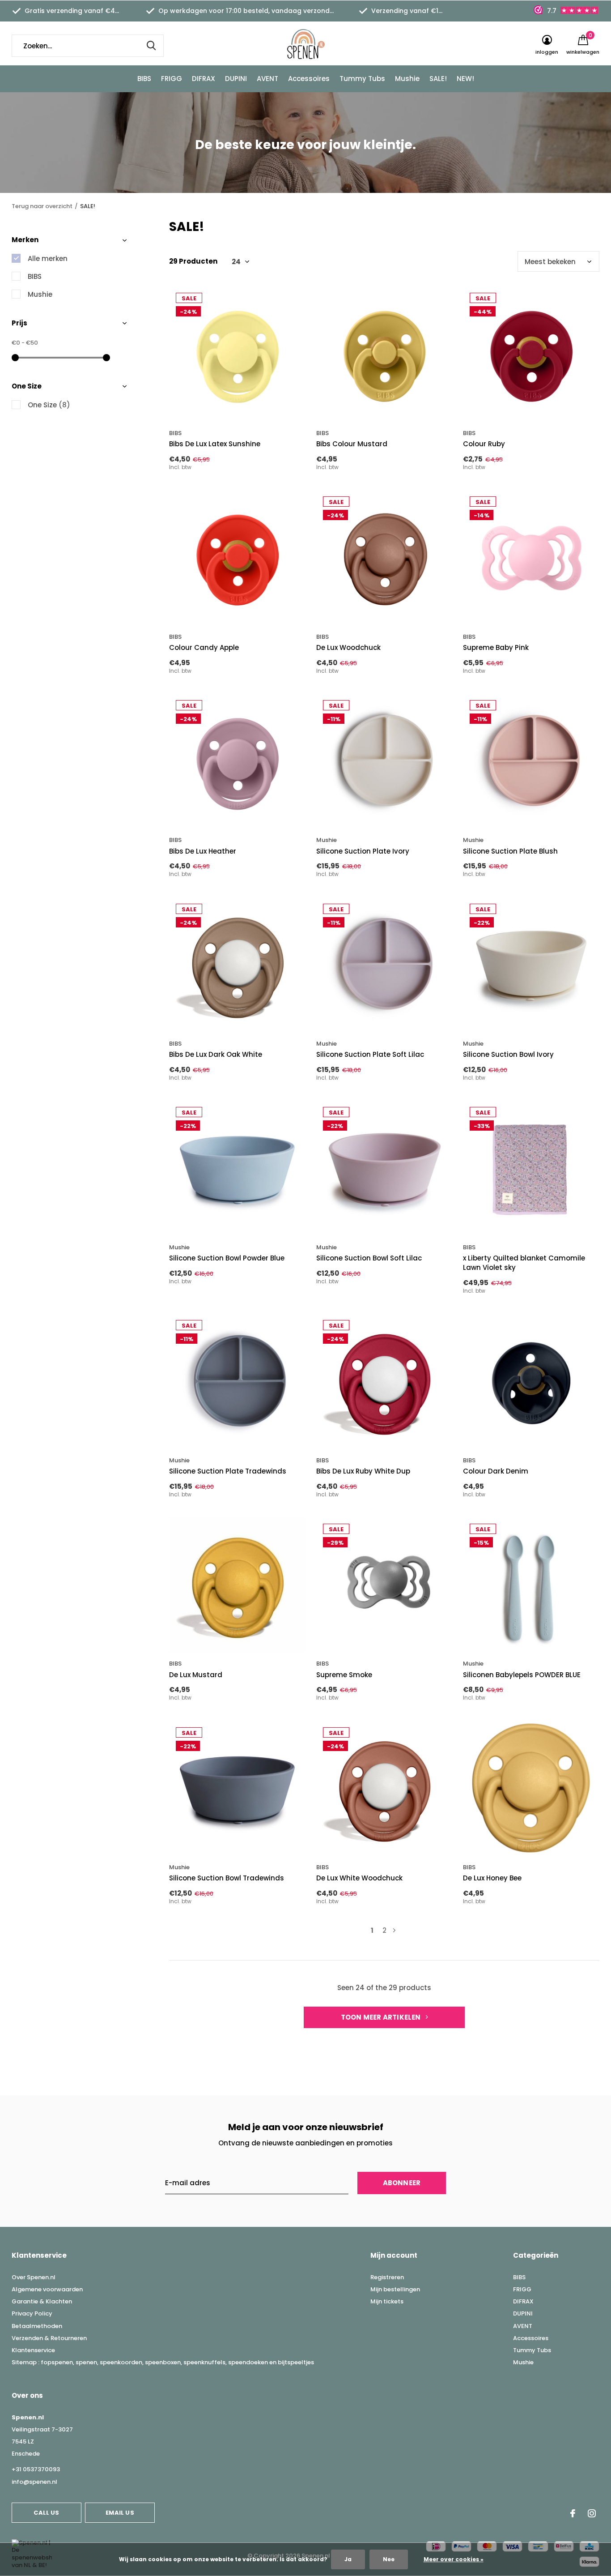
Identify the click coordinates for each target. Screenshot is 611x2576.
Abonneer (402, 2183)
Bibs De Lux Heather (203, 851)
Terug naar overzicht (42, 206)
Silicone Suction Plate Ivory (363, 851)
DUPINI (236, 79)
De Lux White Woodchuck (359, 1878)
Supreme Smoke (344, 1675)
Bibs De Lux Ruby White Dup (363, 1471)
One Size (49, 405)
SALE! (438, 79)
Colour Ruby (484, 444)
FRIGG (172, 79)
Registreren (387, 2277)
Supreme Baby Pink (496, 647)
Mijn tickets (387, 2301)
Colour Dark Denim (496, 1471)
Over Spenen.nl (34, 2277)
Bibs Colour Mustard (352, 444)
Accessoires (309, 79)
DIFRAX (204, 79)
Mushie (407, 79)
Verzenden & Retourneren (49, 2338)
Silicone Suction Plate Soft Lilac (370, 1054)
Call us (46, 2513)
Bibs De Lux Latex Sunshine (215, 444)
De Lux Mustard (196, 1675)
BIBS (144, 79)
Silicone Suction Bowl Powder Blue (227, 1258)
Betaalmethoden (37, 2326)
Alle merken (48, 258)
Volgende (394, 1930)
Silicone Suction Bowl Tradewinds (227, 1878)
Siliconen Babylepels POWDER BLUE (522, 1675)
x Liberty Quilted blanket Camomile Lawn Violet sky (524, 1263)
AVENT (267, 79)
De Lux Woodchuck (348, 647)
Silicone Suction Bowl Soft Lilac (369, 1258)
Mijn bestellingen (395, 2289)
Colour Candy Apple (204, 647)
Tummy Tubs (362, 79)
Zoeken (151, 46)
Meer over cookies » (454, 2559)
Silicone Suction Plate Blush (510, 851)
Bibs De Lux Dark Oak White (216, 1054)
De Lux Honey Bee (492, 1878)
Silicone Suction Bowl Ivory (508, 1054)
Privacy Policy (32, 2313)
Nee (389, 2559)
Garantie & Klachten (42, 2301)
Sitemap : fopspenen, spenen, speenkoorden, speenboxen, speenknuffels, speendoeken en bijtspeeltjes (163, 2362)
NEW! (465, 79)
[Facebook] (573, 2513)
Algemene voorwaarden (47, 2289)
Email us (120, 2513)
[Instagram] (592, 2513)
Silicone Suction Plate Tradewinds (228, 1471)
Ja (348, 2559)
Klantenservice (33, 2350)
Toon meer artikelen (382, 2017)
